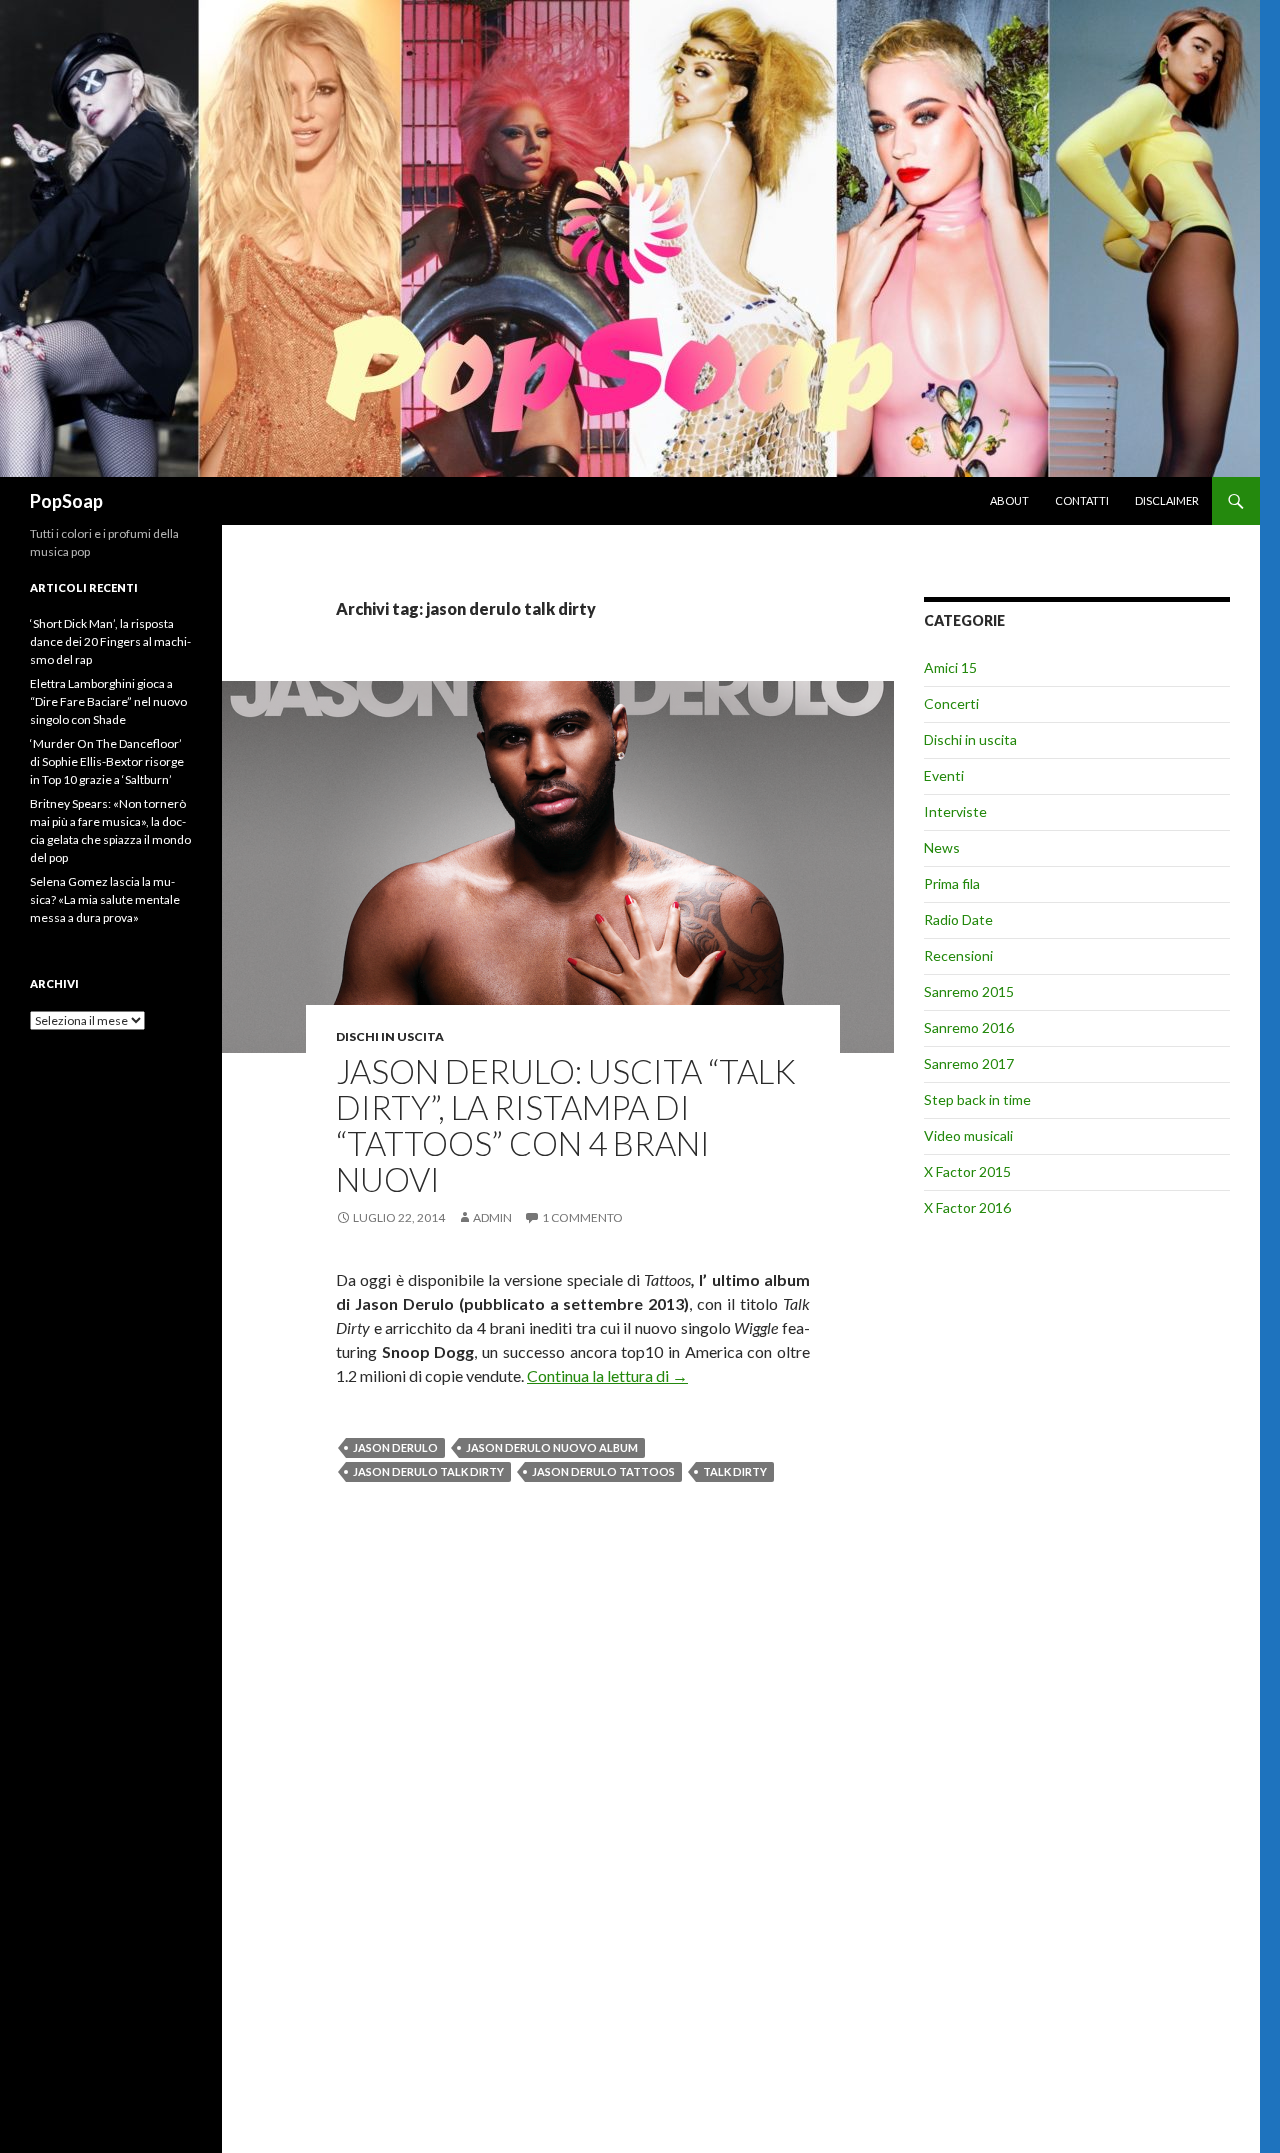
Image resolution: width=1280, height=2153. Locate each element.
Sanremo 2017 (969, 1063)
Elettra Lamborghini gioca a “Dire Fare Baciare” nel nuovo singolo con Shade (108, 701)
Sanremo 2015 (969, 991)
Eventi (944, 775)
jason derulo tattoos (603, 1471)
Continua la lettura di (607, 1375)
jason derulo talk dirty (428, 1471)
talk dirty (735, 1471)
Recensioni (958, 955)
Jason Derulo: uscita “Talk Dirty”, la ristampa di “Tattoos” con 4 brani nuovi (566, 1125)
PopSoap (66, 501)
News (942, 847)
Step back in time (977, 1099)
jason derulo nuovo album (552, 1447)
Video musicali (968, 1135)
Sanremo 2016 (969, 1027)
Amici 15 (950, 667)
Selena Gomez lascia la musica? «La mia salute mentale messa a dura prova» (105, 899)
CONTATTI (1082, 500)
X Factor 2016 (967, 1207)
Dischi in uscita (390, 1036)
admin (492, 1217)
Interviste (955, 811)
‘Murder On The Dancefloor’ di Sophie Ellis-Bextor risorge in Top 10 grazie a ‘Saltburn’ (107, 761)
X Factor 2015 (967, 1171)
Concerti (951, 703)
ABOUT (1009, 500)
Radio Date (958, 919)
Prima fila (952, 883)
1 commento (582, 1217)
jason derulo (395, 1447)
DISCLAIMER (1167, 500)
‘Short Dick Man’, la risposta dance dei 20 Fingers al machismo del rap (110, 641)
